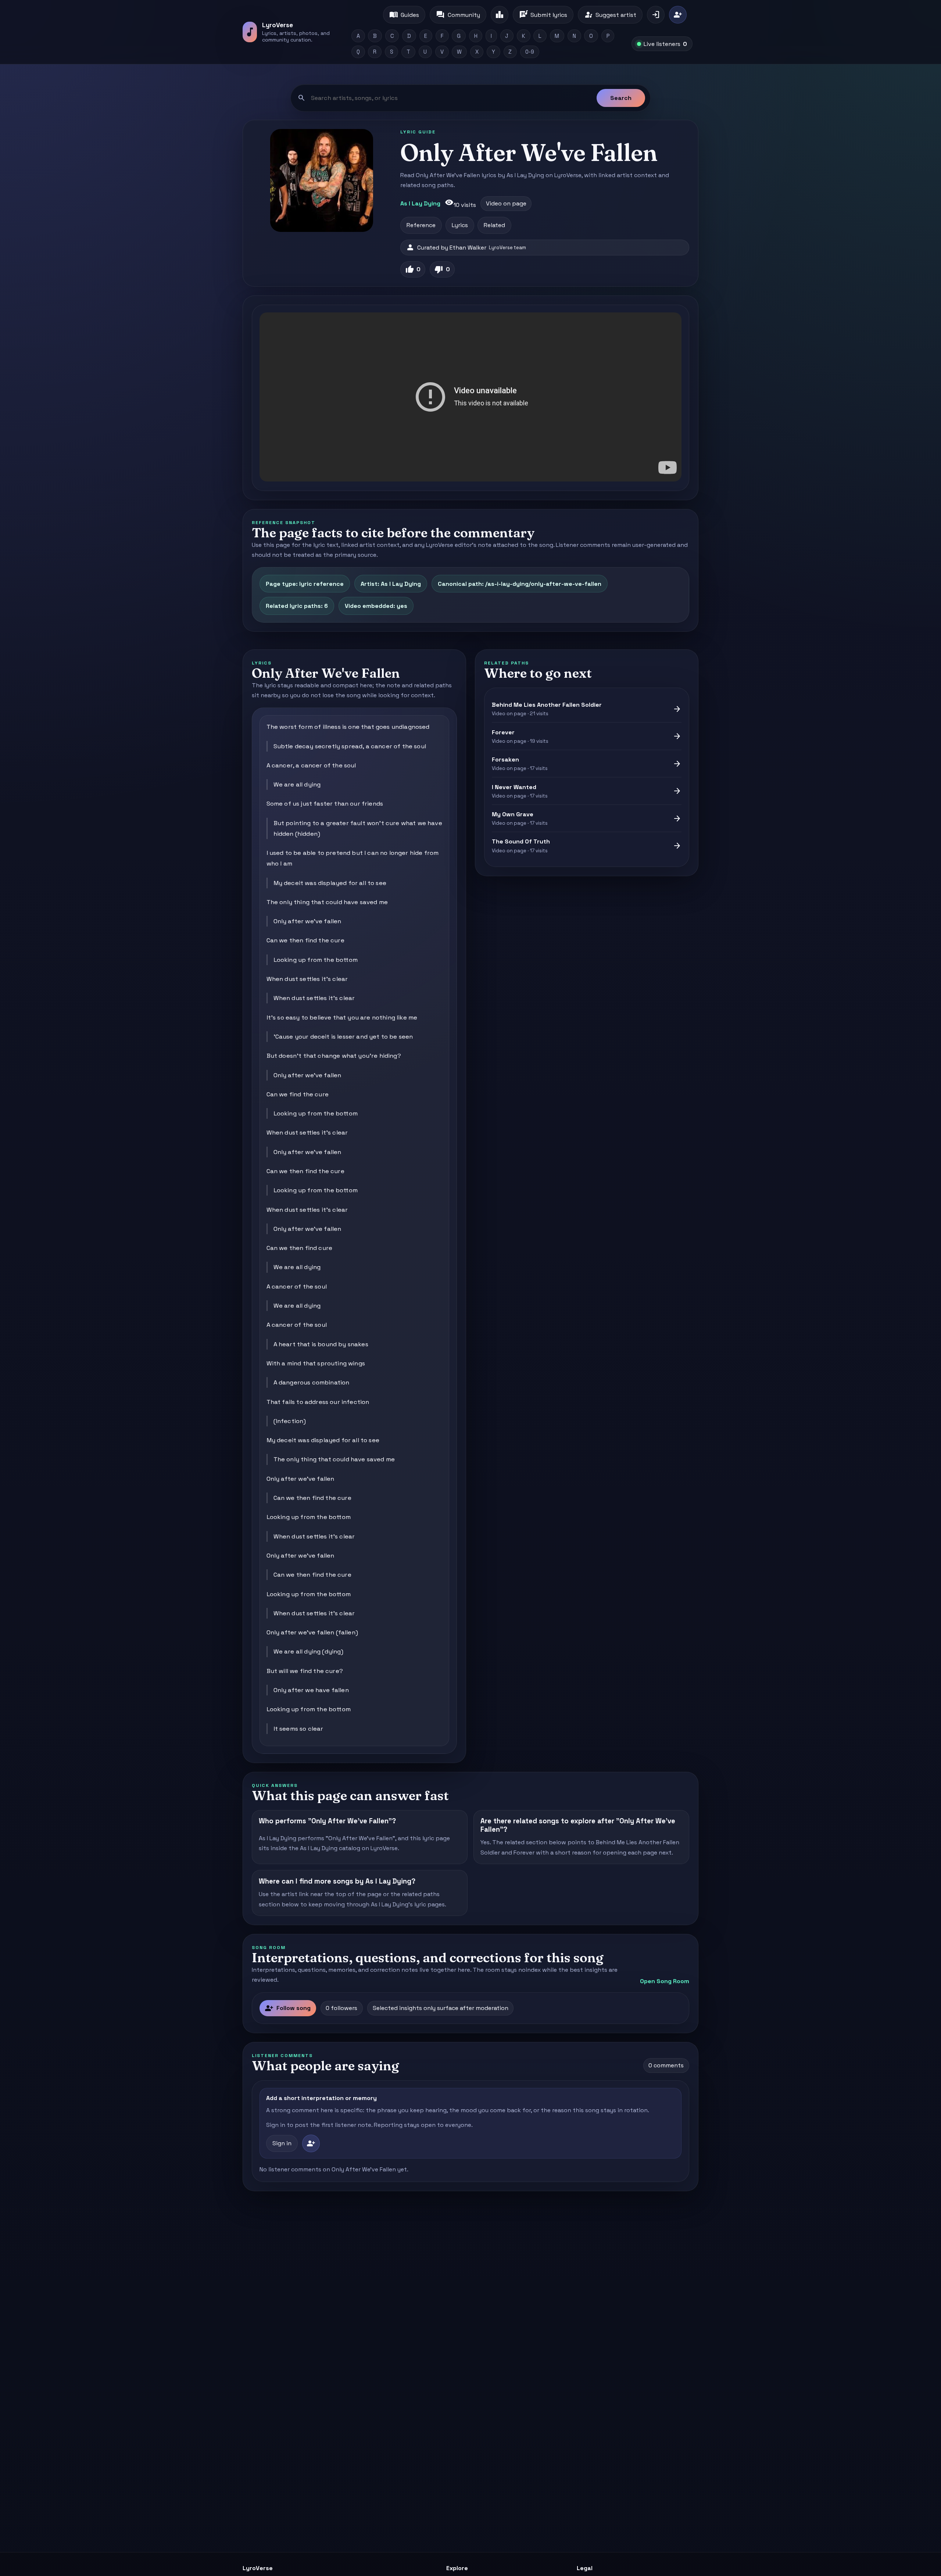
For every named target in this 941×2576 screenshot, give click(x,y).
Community (458, 15)
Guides (404, 15)
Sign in (282, 2143)
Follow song (288, 2008)
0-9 (530, 52)
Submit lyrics (543, 15)
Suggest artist (610, 15)
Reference (421, 225)
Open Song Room (665, 1981)
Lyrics (460, 225)
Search (621, 98)
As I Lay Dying (420, 203)
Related (494, 225)
